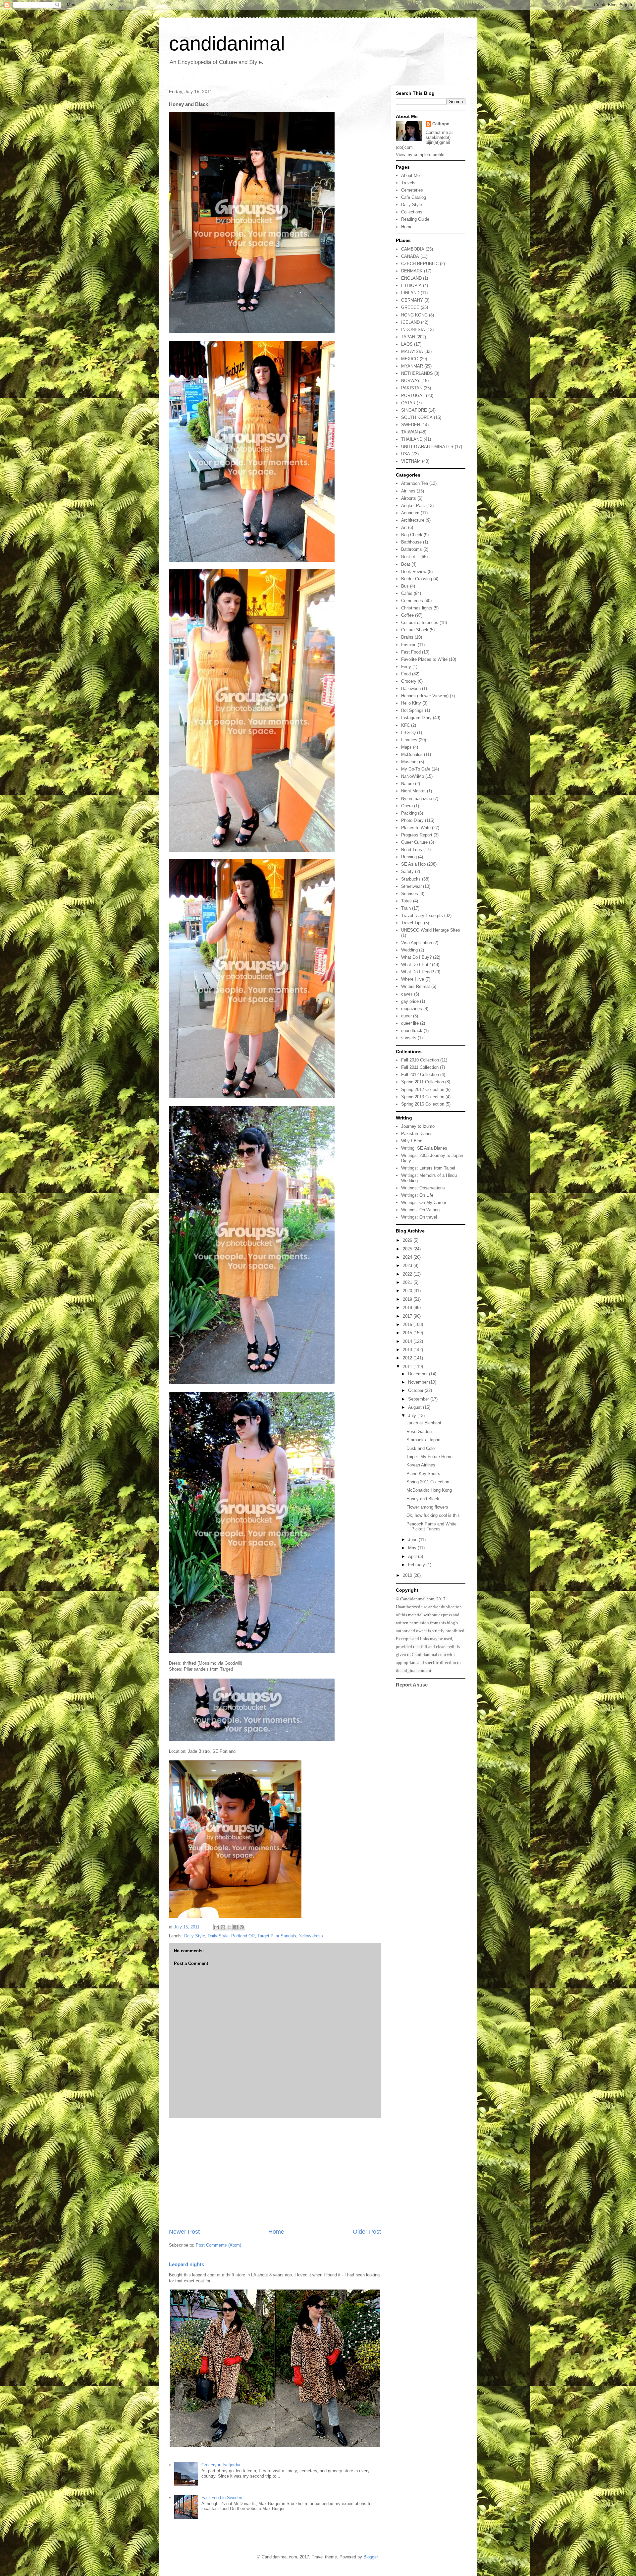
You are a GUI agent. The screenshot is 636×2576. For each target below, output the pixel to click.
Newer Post (184, 2232)
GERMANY (412, 300)
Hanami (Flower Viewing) (425, 696)
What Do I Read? (418, 972)
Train (406, 908)
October (416, 1390)
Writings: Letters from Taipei (428, 1168)
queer (406, 1016)
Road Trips (412, 850)
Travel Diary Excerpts (422, 916)
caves (407, 994)
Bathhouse (411, 542)
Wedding (409, 950)
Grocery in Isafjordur (221, 2465)
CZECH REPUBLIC (420, 264)
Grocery (409, 681)
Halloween (411, 688)
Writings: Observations (423, 1188)
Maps (406, 747)
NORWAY (411, 381)
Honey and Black (423, 1499)
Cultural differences (420, 623)
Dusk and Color (421, 1448)
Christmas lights (417, 608)
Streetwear (411, 886)
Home (276, 2232)
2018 (408, 1308)
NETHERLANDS (417, 373)
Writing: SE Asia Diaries (424, 1148)
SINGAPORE (414, 410)
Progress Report (417, 835)
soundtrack (412, 1030)
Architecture (413, 520)
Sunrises (410, 894)
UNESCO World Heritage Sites (431, 930)
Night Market (413, 791)
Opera (407, 806)
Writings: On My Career (424, 1202)
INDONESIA (413, 330)
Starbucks (411, 879)
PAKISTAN (412, 388)
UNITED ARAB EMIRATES (427, 447)
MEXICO (410, 359)
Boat (406, 564)
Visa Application (417, 943)
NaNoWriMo (413, 776)
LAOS (407, 344)
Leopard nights (186, 2264)
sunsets (409, 1038)
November (419, 1382)
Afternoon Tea (415, 483)
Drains (407, 637)
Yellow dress (311, 1936)
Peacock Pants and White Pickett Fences (431, 1527)
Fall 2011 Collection (420, 1067)
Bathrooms (412, 549)
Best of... (410, 557)
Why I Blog (412, 1141)
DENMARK (412, 271)
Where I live (413, 979)
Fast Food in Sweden (222, 2498)
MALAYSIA (412, 351)
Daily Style (195, 1936)
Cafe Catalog (414, 197)
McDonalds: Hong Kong (429, 1490)
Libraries (409, 740)
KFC (405, 725)
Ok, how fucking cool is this (433, 1515)
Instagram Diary (416, 718)
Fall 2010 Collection (420, 1060)
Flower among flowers (427, 1507)
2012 (408, 1358)
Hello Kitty (411, 703)
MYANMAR (412, 366)
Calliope (441, 124)
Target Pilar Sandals (277, 1936)
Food (406, 674)
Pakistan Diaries (417, 1134)
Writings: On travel (419, 1217)
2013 (408, 1350)
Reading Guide (415, 219)
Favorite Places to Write (424, 659)
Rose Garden (419, 1431)
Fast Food (411, 652)
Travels (408, 183)
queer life (410, 1023)
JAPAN (408, 337)
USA (406, 454)
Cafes (407, 593)
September (419, 1399)
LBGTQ (408, 733)
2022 (408, 1274)
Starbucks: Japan (423, 1440)
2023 (408, 1265)
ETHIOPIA (411, 286)
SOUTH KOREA (417, 417)
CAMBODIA (413, 249)
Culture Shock (415, 630)
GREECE (410, 307)
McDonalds (412, 754)
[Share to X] (229, 1927)
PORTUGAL (413, 396)
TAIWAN (409, 432)
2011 (408, 1367)
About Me (410, 175)
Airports (409, 498)
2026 (408, 1240)
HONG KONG (414, 315)
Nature (407, 784)
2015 (408, 1333)
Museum (409, 762)
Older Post (367, 2232)
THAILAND (412, 439)
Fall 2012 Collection (420, 1075)
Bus (405, 586)
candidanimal (227, 44)
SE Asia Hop (413, 864)
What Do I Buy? (416, 957)
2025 (408, 1249)
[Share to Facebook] (236, 1927)
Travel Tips (412, 923)
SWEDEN (411, 425)
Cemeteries (412, 190)
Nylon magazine (417, 799)
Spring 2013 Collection (423, 1097)
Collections (412, 212)
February (417, 1565)
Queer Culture (414, 842)
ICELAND (410, 322)
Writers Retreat (416, 986)
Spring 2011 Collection (423, 1082)
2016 (408, 1324)
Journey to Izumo (418, 1126)
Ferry (406, 667)
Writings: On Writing (420, 1210)
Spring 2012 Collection (423, 1089)
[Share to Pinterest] (242, 1927)
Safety (407, 871)
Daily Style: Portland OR (231, 1936)
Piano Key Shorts (423, 1474)
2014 (408, 1341)
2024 (408, 1257)
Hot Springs (412, 710)
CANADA (410, 256)
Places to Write (416, 828)
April (413, 1556)
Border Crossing (417, 579)
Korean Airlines (421, 1465)
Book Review (414, 572)
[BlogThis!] (223, 1927)
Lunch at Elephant (424, 1423)
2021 (408, 1282)
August (416, 1407)
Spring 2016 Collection (423, 1104)
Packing (409, 813)
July (413, 1416)
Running (409, 857)
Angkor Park (413, 506)
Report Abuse (412, 1685)
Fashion (409, 645)
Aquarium (410, 513)
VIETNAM (411, 461)
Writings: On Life (417, 1195)
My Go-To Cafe (416, 769)
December (419, 1374)
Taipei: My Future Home (429, 1457)
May (413, 1548)
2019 (408, 1299)
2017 (408, 1316)
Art (404, 527)
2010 (408, 1575)
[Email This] (217, 1927)
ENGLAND (411, 278)
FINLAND (410, 293)
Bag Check (412, 535)
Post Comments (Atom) (218, 2245)
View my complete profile (420, 155)
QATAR (408, 403)
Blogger (371, 2557)
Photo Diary (412, 820)
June (413, 1540)
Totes (406, 901)
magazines (412, 1009)
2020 (408, 1291)
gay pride (410, 1001)
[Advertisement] (275, 2173)
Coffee (407, 615)
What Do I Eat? (416, 965)
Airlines (408, 491)
